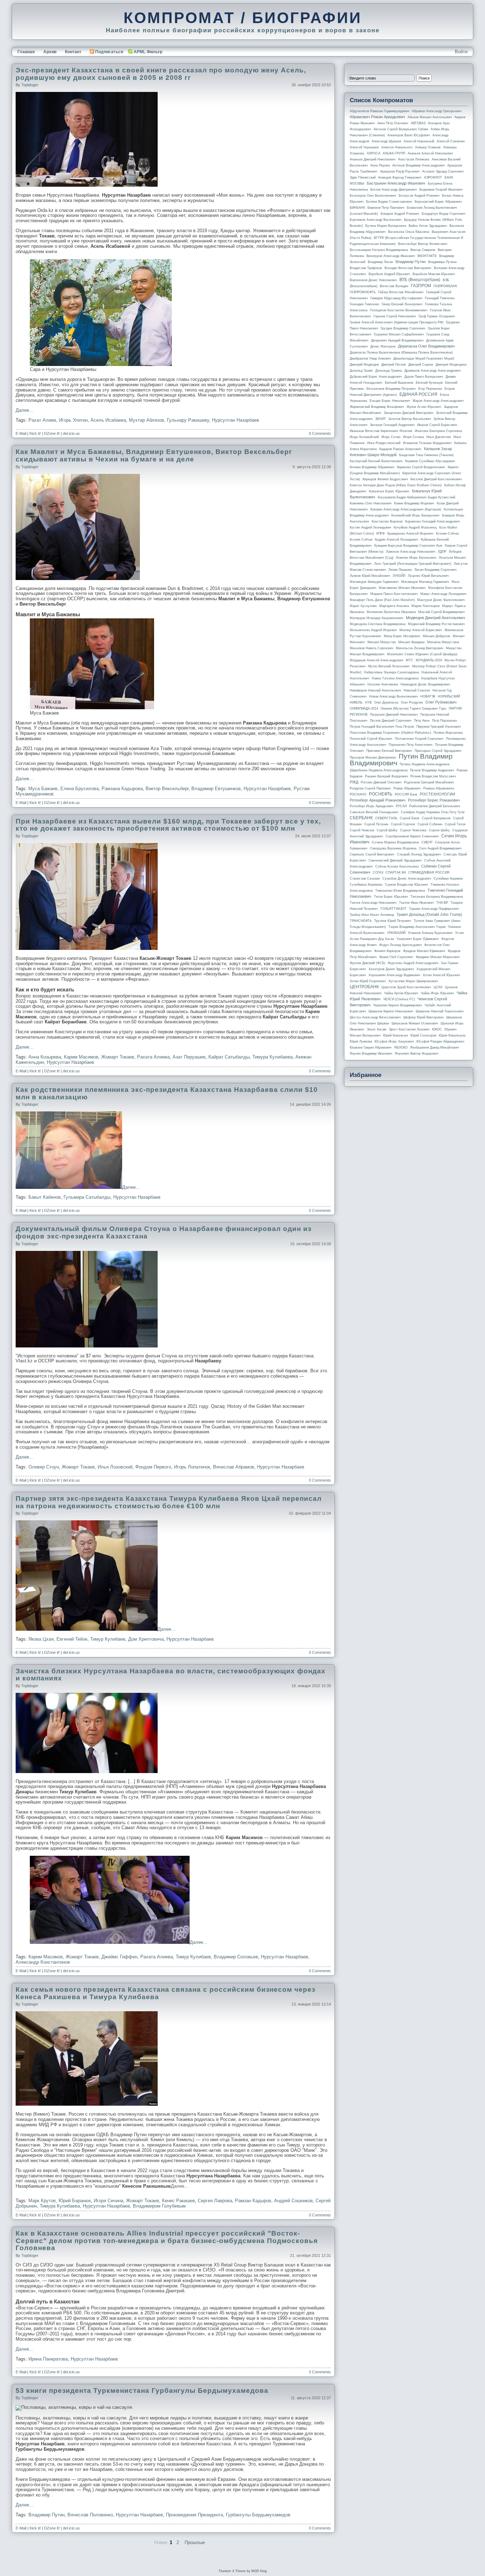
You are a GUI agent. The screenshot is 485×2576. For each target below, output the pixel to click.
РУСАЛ (401, 806)
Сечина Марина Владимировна (395, 842)
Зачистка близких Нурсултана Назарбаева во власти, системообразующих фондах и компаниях (171, 1675)
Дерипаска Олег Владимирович (426, 346)
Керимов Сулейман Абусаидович (430, 461)
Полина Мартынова (448, 733)
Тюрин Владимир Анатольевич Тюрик (417, 927)
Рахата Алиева (153, 1057)
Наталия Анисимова (383, 684)
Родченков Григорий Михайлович (429, 782)
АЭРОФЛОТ (433, 177)
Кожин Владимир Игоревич (414, 503)
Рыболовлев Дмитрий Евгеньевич (435, 806)
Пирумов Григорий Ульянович (439, 727)
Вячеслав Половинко (90, 2515)
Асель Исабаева (108, 420)
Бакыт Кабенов (45, 1197)
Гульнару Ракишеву (188, 420)
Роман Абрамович (407, 788)
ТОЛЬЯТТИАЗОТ (393, 909)
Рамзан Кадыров (253, 2201)
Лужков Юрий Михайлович (370, 576)
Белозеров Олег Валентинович (373, 196)
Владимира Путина (442, 262)
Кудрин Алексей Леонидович (397, 540)
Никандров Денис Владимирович (425, 684)
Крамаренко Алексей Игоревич (410, 534)
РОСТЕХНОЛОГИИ (437, 794)
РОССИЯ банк (406, 794)
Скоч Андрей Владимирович (440, 848)
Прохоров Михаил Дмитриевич (373, 758)
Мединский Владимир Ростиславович (436, 624)
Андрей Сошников (293, 2201)
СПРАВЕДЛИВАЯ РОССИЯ (429, 873)
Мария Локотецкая (426, 606)
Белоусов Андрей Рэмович (419, 196)
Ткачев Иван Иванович (416, 903)
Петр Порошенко (445, 721)
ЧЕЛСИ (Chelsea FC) (399, 999)
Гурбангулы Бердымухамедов (258, 2515)
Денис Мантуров (383, 346)
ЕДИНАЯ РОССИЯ (418, 394)
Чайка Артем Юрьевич (401, 993)
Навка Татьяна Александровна (395, 678)
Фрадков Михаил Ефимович (424, 951)
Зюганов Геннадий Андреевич (392, 425)
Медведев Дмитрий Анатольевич (435, 618)
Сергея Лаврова (215, 2201)
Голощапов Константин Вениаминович (399, 310)
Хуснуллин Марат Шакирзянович (413, 981)
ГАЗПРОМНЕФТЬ (363, 292)
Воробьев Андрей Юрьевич (389, 274)
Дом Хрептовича (146, 1639)
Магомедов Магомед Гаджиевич (425, 582)
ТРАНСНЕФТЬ (361, 921)
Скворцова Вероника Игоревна (393, 848)
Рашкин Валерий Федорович (386, 776)
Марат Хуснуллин (363, 606)
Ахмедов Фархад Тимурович (400, 177)
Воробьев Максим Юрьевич (434, 274)
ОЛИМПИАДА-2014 (364, 709)
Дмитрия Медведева (451, 365)
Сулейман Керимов (448, 879)
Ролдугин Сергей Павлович (370, 788)
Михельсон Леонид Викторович (420, 648)
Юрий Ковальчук (396, 1035)
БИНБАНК (357, 208)
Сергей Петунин (376, 824)
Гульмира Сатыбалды (87, 1197)
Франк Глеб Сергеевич (396, 957)
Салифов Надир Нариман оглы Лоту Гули (433, 812)
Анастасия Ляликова (414, 159)
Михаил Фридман (412, 642)
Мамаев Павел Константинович (394, 594)
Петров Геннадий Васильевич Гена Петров (382, 727)
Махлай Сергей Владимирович (442, 612)
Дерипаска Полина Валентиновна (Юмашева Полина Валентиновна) (401, 352)
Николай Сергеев (417, 690)
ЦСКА (438, 987)
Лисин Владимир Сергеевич (435, 570)
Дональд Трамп (361, 371)
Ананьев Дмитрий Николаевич (373, 159)
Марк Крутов (42, 2201)
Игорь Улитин (73, 420)
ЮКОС (437, 1029)
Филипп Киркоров (387, 951)
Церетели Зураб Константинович (406, 987)
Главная (26, 52)
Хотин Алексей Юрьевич (442, 975)
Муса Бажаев (43, 789)
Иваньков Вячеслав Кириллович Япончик (381, 431)
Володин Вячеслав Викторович (408, 268)
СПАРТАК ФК (396, 873)
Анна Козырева (45, 1057)
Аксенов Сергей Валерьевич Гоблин (401, 129)
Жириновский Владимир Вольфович (377, 407)
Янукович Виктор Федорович (417, 1054)
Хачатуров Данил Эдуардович (391, 969)
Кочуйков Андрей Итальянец (415, 527)
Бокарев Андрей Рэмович (400, 214)
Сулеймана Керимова (366, 885)
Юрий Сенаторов (423, 1035)
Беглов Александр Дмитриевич (394, 190)
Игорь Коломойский (364, 437)
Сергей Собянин (430, 824)
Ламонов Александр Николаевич (411, 552)
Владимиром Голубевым (159, 2206)
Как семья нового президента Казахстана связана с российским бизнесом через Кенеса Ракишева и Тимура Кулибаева (165, 1993)
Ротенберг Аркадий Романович (378, 800)
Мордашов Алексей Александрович (377, 660)
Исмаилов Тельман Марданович (427, 443)
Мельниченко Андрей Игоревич (373, 630)
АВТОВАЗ (418, 123)
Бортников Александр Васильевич (376, 220)
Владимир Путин (47, 2515)
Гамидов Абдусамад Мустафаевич (396, 298)
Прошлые (195, 2542)
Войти (461, 52)
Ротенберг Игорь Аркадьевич (372, 806)
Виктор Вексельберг (167, 789)
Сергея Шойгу (439, 830)
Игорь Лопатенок (192, 1467)
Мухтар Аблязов (146, 420)
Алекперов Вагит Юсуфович (409, 135)
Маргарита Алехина (394, 606)
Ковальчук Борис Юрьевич (389, 491)
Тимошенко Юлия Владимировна (400, 891)
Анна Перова (380, 165)
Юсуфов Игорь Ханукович (394, 1041)
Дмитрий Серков (421, 365)
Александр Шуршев (386, 141)
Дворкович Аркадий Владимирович (397, 340)
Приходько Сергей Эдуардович (438, 751)
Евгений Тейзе (72, 1639)
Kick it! (35, 433)
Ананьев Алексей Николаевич (430, 153)
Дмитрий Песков (394, 365)
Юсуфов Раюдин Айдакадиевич (440, 1041)
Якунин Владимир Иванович (371, 1054)
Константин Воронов (387, 521)
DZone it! (52, 433)
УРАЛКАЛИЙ (396, 933)
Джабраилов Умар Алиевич (370, 359)
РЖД (354, 782)
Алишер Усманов (428, 147)
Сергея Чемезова (413, 830)
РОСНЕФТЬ (381, 794)
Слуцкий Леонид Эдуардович (419, 854)
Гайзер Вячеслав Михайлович (401, 292)
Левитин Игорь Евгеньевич (416, 558)
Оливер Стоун (44, 1467)
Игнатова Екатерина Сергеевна (438, 431)
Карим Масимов (81, 1057)
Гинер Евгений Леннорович (402, 304)
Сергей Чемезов (362, 830)
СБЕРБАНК (361, 818)
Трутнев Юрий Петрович (393, 921)
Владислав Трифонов (366, 268)
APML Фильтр (148, 52)
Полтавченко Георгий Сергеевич (419, 739)
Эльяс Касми (377, 1029)
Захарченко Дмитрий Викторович (409, 413)
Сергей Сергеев (403, 824)
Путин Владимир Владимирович (401, 760)
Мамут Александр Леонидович (443, 594)
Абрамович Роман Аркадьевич (377, 117)
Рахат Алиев (42, 420)
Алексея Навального (397, 147)
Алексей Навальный (419, 141)
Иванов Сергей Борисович (437, 425)
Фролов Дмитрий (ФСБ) (367, 963)
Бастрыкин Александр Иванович (396, 183)
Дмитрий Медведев (364, 365)
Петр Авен (422, 721)
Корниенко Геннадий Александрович (432, 521)
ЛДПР (442, 552)
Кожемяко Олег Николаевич (371, 503)
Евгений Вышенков (399, 383)
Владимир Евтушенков (216, 789)
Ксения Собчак (361, 540)
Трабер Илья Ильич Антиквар (372, 915)
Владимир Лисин (380, 262)
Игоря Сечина (108, 2201)
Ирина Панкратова (48, 2359)
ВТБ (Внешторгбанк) (420, 280)
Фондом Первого (153, 1467)
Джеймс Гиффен (119, 1957)
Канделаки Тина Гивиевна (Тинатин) (426, 455)
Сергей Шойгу (387, 830)
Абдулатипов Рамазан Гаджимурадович (380, 111)
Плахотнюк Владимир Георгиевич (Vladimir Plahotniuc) (390, 733)
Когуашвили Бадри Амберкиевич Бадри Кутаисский (416, 497)
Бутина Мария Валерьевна (386, 226)
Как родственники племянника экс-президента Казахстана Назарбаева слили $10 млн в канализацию (167, 1093)
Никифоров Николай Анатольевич (375, 690)
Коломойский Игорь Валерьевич (415, 515)
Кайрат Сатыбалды (229, 1057)
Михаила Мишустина (443, 642)
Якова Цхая (41, 1639)
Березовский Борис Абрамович (438, 202)
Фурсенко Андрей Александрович (413, 963)
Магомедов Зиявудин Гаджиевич (374, 582)
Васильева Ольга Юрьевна (409, 232)
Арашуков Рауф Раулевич (400, 171)
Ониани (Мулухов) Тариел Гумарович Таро (413, 709)
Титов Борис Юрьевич (391, 897)
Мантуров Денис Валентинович (441, 600)
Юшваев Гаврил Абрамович (371, 1048)
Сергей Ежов (410, 818)
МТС (410, 660)
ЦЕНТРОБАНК (364, 987)
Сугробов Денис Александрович (407, 879)
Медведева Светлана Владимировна (378, 624)
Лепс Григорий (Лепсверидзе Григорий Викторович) (413, 564)
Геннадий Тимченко (440, 298)
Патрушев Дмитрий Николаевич (394, 715)
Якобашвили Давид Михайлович (435, 1048)
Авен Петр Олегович (393, 123)
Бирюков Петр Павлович (386, 208)
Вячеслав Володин (394, 286)
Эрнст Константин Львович (409, 1029)
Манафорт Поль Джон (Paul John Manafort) (382, 600)
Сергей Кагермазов (436, 818)
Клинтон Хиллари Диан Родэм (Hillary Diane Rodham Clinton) (396, 485)
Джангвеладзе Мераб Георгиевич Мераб (424, 359)
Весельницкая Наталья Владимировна (379, 250)
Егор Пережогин (430, 389)
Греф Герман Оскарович (437, 316)
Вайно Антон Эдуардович (428, 226)
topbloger (30, 85)
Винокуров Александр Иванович (391, 256)
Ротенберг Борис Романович (434, 800)
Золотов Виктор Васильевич (410, 419)
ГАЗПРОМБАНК (445, 286)
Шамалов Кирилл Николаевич (391, 1011)
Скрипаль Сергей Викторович (372, 854)
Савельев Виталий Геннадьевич (374, 812)
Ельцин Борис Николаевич (390, 401)
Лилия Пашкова (400, 570)
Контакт (73, 52)
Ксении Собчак (447, 534)
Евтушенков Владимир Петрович (391, 389)
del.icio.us (71, 433)
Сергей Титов (455, 824)
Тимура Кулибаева (273, 1057)
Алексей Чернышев (364, 147)
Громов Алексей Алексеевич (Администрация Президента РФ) (397, 322)
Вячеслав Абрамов (234, 1467)
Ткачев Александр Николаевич (373, 903)
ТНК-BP (442, 903)
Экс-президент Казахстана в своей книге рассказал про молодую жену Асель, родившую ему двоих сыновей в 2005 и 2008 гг (161, 74)
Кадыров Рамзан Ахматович (400, 449)
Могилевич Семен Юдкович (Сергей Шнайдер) (422, 654)
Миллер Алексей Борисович (421, 630)
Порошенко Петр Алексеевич (411, 745)
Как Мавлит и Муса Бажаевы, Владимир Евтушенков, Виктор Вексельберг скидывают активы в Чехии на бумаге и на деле (154, 455)
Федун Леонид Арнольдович (400, 945)
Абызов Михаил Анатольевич (430, 117)
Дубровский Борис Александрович (376, 377)
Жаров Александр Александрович (438, 401)
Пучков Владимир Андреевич (432, 770)
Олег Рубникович (441, 702)
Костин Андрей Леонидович (370, 527)
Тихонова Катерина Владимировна (437, 897)
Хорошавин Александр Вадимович (394, 975)
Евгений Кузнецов (429, 383)
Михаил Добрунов (437, 636)
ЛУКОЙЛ (399, 576)
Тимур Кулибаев (108, 1639)
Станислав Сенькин (365, 879)
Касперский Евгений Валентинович (376, 461)
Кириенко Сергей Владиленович (421, 467)
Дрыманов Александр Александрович (433, 371)
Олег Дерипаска (386, 702)
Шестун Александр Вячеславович (375, 1017)
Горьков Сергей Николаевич (395, 316)
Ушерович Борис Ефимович (418, 939)
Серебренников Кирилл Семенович (412, 836)
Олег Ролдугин (412, 702)
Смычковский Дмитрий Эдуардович (395, 860)
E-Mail (21, 433)
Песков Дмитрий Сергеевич (391, 721)
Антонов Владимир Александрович (419, 165)
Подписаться (109, 52)
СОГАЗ (378, 873)
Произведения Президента (194, 2515)
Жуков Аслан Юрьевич (424, 407)
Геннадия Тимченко (364, 304)
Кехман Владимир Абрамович (372, 467)
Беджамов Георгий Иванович (441, 190)
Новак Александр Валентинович (394, 696)
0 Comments (320, 433)
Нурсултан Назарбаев (236, 420)
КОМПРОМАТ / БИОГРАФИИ (243, 18)
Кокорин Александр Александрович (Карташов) (406, 509)
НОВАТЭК (428, 696)
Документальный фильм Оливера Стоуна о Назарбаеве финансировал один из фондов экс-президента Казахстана (164, 1232)
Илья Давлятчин (439, 437)
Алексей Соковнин (451, 141)
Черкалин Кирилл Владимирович (398, 1005)
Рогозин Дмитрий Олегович (381, 782)
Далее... (24, 410)
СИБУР (427, 842)
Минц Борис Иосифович (402, 636)
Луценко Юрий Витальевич (428, 576)
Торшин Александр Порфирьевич (434, 909)
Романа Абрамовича (439, 788)
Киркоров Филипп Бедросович (385, 479)
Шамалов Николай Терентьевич (440, 1011)
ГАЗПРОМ (421, 286)
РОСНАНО (358, 794)
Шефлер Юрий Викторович (424, 1017)
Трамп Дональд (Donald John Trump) (429, 914)
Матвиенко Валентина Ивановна (391, 612)
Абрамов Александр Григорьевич (437, 111)
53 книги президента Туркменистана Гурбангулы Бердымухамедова (142, 2391)
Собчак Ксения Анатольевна (397, 866)
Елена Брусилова (80, 789)
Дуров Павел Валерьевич (424, 377)
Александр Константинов (43, 1962)
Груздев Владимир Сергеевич (403, 328)
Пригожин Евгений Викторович (389, 751)
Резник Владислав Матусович (433, 776)
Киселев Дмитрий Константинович (436, 479)
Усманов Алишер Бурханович (430, 933)
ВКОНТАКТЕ (427, 256)
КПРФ (381, 534)
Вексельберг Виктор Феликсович (423, 244)
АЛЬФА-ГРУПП (394, 153)
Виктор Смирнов (423, 250)
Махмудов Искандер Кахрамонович (377, 618)
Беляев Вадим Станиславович (389, 202)
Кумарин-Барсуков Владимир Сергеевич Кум (408, 546)
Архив (50, 52)
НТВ (368, 702)
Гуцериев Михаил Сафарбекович (399, 334)
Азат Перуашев (189, 1057)
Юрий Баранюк (75, 2201)
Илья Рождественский (384, 443)
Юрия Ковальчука (452, 1035)
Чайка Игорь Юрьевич (437, 993)
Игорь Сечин (391, 437)
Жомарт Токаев (118, 1057)
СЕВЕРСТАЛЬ (386, 818)
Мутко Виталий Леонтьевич (389, 666)
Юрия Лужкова (361, 1041)
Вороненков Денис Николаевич (373, 280)
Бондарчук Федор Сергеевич (444, 214)
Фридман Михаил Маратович (438, 957)
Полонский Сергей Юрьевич (371, 739)
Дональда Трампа (389, 371)
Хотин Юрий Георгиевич (368, 981)
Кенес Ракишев (178, 2201)
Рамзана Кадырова (122, 789)
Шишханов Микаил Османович (415, 1023)
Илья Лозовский (115, 1467)
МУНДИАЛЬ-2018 (429, 660)
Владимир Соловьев (236, 1957)
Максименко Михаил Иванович (402, 588)
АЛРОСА (374, 153)
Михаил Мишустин (382, 642)
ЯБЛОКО (401, 1048)
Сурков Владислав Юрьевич (407, 885)
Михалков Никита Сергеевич (372, 648)
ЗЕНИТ (381, 419)
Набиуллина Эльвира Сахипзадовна (391, 672)
